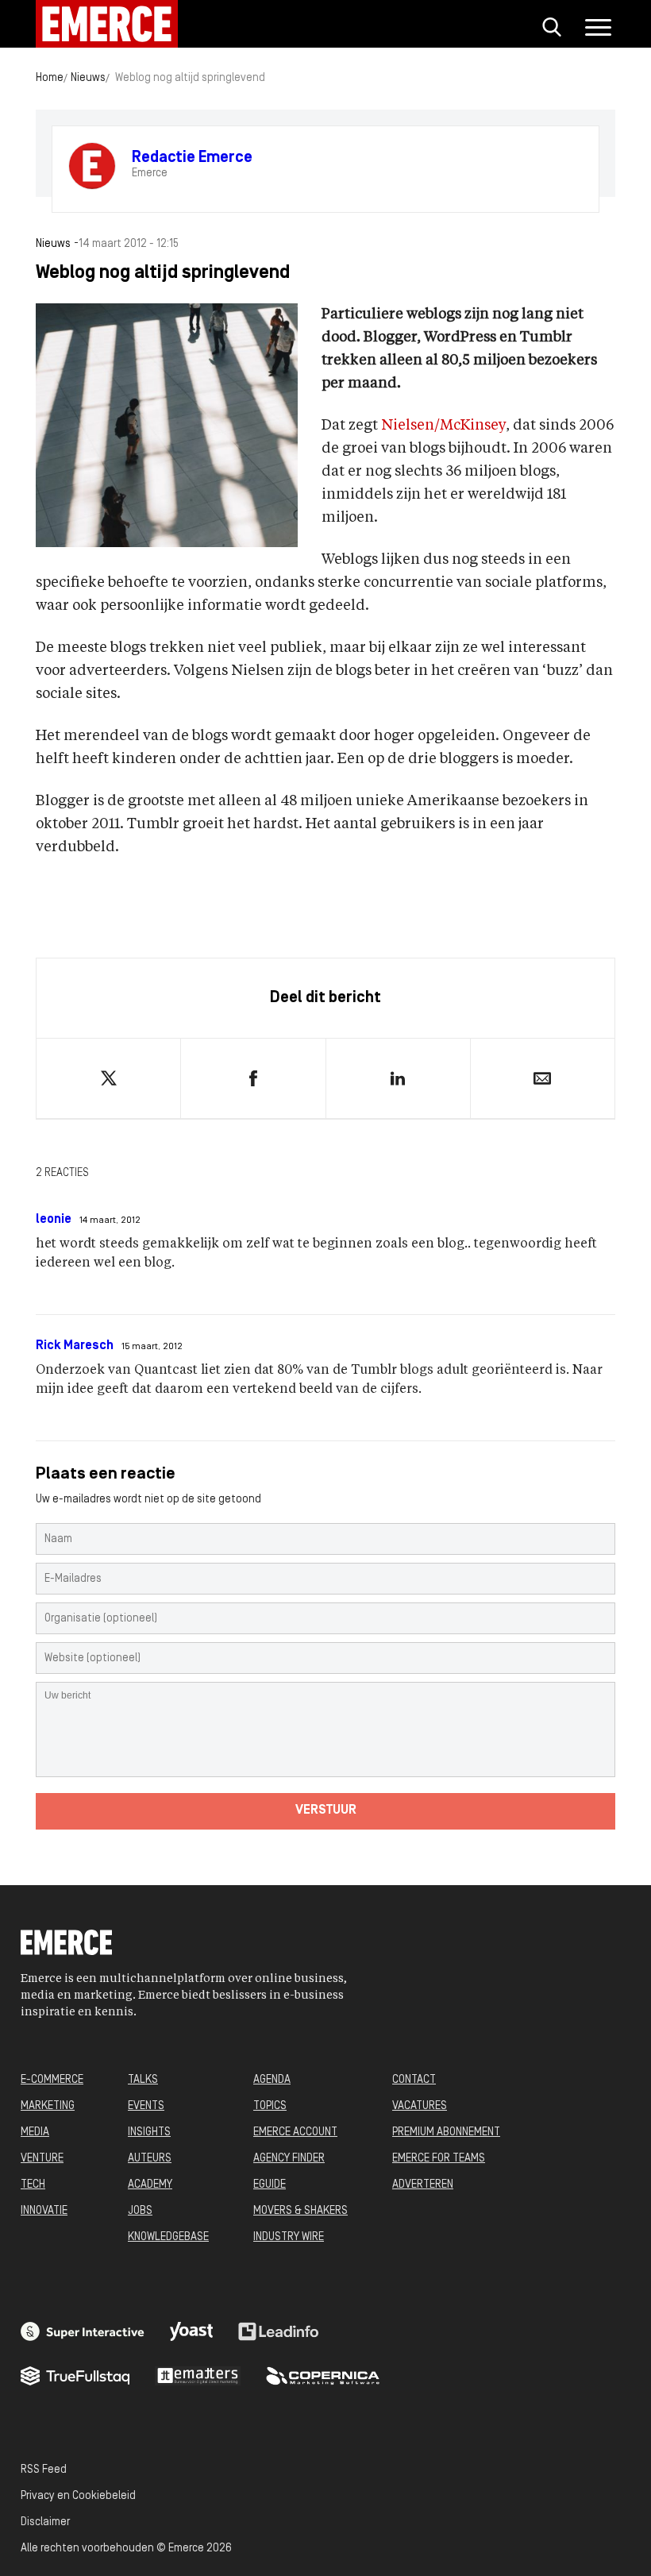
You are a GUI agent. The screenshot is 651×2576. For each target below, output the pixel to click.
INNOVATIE (44, 2211)
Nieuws (88, 78)
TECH (33, 2185)
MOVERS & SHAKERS (300, 2211)
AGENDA (272, 2080)
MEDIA (35, 2133)
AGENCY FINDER (289, 2159)
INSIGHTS (149, 2133)
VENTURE (42, 2159)
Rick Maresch (75, 1346)
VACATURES (420, 2106)
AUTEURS (150, 2159)
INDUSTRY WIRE (289, 2237)
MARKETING (48, 2106)
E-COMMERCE (52, 2080)
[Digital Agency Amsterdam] (83, 2331)
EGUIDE (270, 2185)
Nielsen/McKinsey (443, 426)
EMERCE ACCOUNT (295, 2133)
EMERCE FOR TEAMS (439, 2159)
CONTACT (414, 2080)
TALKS (143, 2080)
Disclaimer (45, 2522)
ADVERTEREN (423, 2185)
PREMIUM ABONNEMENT (446, 2133)
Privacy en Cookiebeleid (78, 2496)
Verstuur (326, 1811)
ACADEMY (150, 2185)
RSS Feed (44, 2470)
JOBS (140, 2211)
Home (50, 78)
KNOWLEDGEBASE (168, 2237)
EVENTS (146, 2106)
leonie (54, 1220)
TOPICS (270, 2106)
